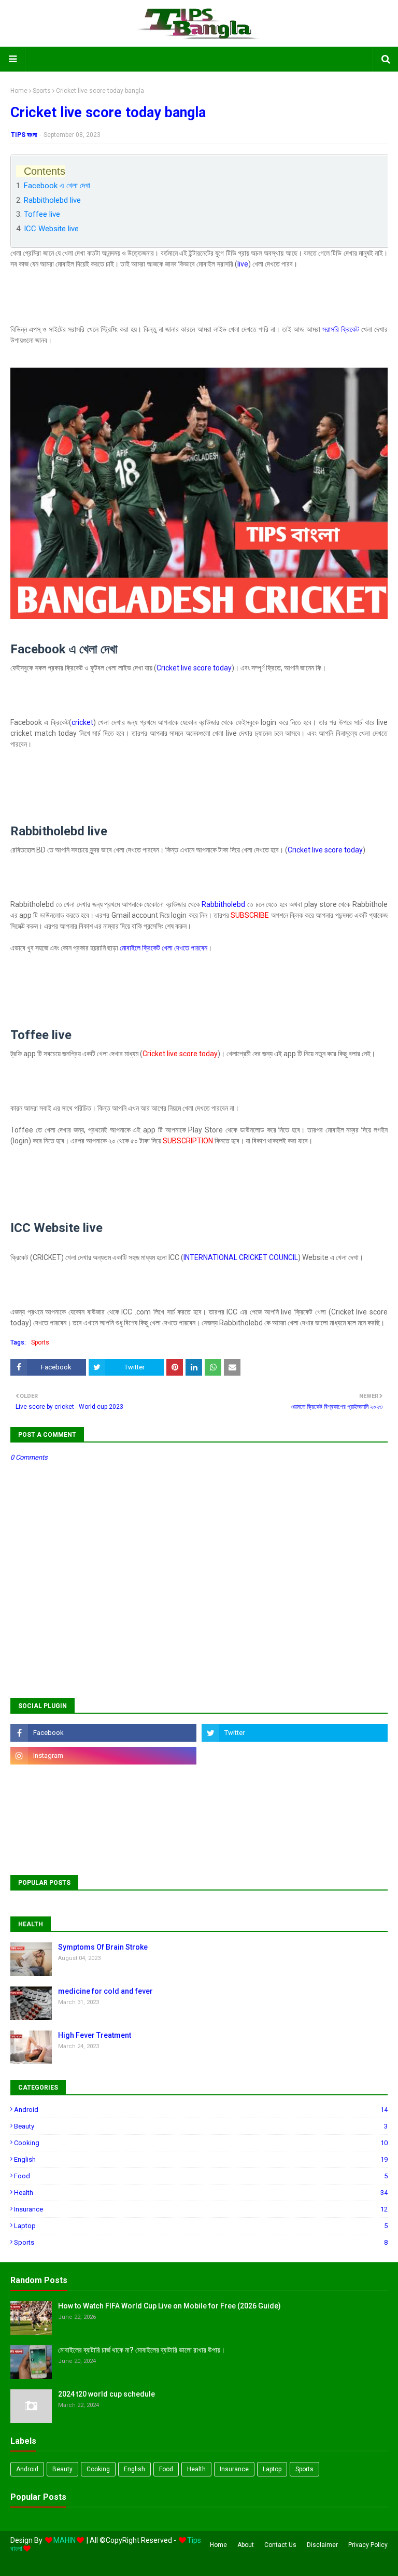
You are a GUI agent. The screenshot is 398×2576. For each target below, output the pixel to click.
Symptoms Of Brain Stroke (103, 1947)
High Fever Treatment (95, 2035)
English (201, 2159)
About (246, 2545)
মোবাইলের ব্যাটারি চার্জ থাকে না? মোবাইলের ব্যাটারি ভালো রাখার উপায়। (141, 2350)
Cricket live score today (194, 668)
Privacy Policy (368, 2545)
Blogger (164, 2562)
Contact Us (280, 2545)
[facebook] (103, 1733)
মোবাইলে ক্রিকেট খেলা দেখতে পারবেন (164, 948)
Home (19, 91)
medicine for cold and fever (105, 1991)
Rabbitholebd (223, 904)
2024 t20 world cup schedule (106, 2394)
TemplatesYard (86, 2562)
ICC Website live (51, 229)
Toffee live (42, 214)
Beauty (201, 2126)
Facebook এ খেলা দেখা (57, 186)
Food (201, 2176)
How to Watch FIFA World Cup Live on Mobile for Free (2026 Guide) (169, 2306)
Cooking (201, 2143)
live (243, 264)
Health (201, 2193)
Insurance (201, 2209)
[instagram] (103, 1756)
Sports (42, 91)
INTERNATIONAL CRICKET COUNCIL (241, 1257)
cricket (82, 722)
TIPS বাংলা (24, 135)
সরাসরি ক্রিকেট (341, 329)
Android (201, 2110)
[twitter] (295, 1733)
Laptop (201, 2226)
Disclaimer (322, 2545)
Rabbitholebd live (52, 200)
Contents (45, 171)
